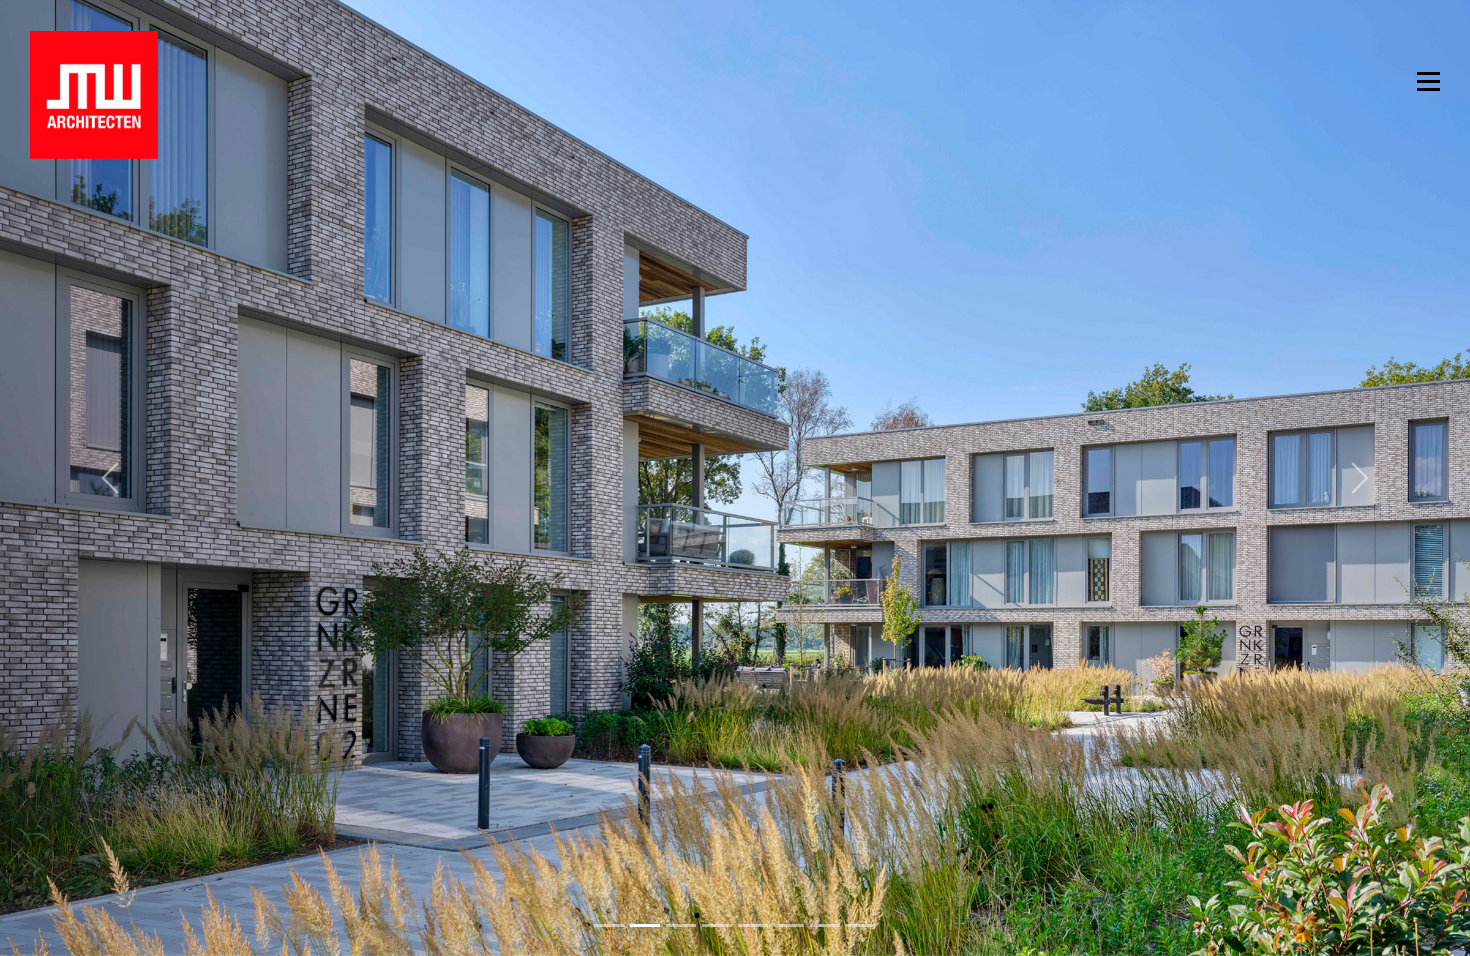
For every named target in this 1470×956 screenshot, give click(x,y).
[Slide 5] (789, 925)
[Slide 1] (645, 925)
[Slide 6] (825, 925)
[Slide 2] (681, 925)
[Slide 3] (717, 925)
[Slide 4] (753, 925)
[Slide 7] (861, 925)
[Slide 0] (609, 925)
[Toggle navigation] (1428, 79)
